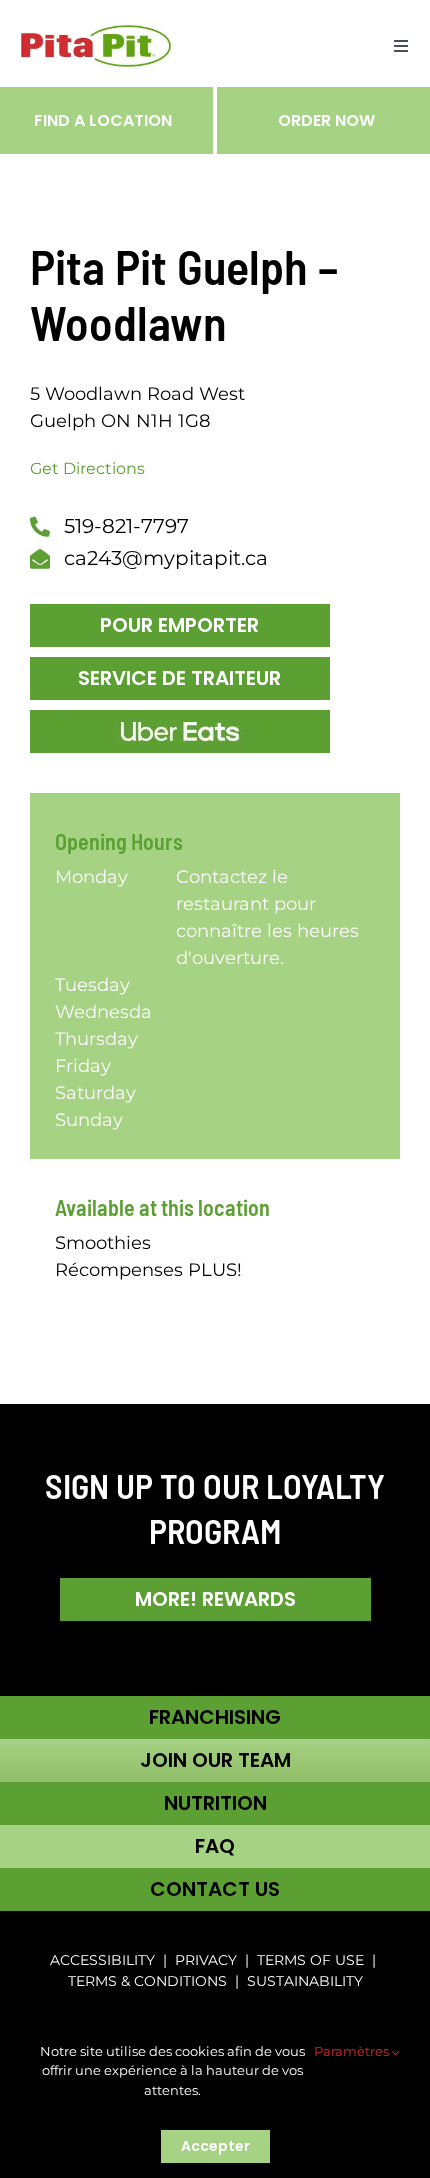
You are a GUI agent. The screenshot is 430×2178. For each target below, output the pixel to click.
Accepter (215, 2146)
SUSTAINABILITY (305, 1981)
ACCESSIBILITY (102, 1960)
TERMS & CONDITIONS (149, 1981)
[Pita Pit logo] (96, 34)
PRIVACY (206, 1960)
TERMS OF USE (310, 1960)
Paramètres (353, 2051)
